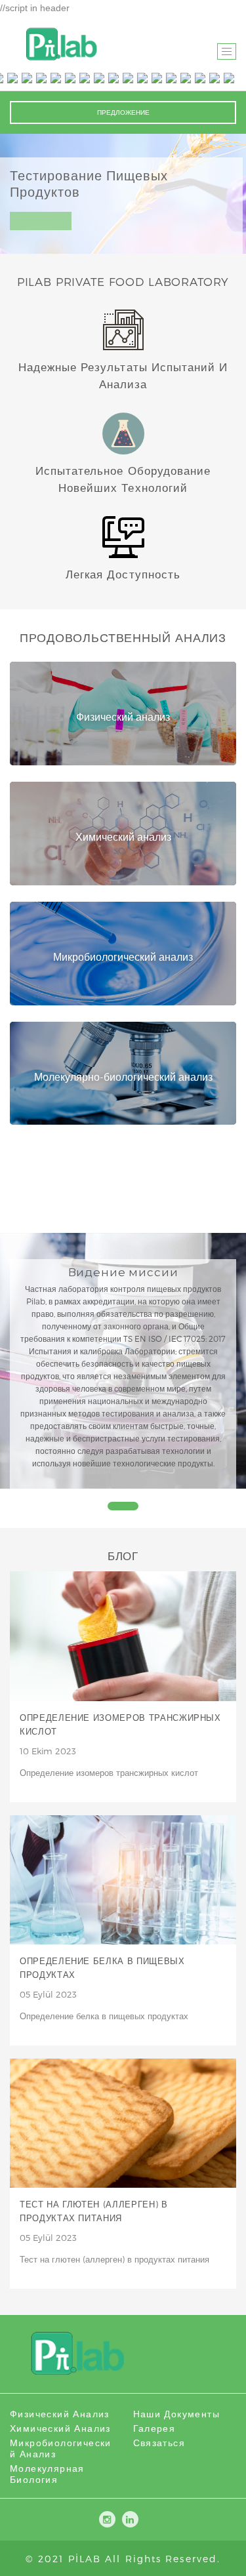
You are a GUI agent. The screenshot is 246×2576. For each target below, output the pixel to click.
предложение (123, 112)
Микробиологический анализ (61, 2448)
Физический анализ (60, 2414)
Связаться (159, 2443)
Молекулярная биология (47, 2474)
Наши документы (177, 2414)
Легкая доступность (123, 574)
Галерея (154, 2428)
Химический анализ (60, 2428)
